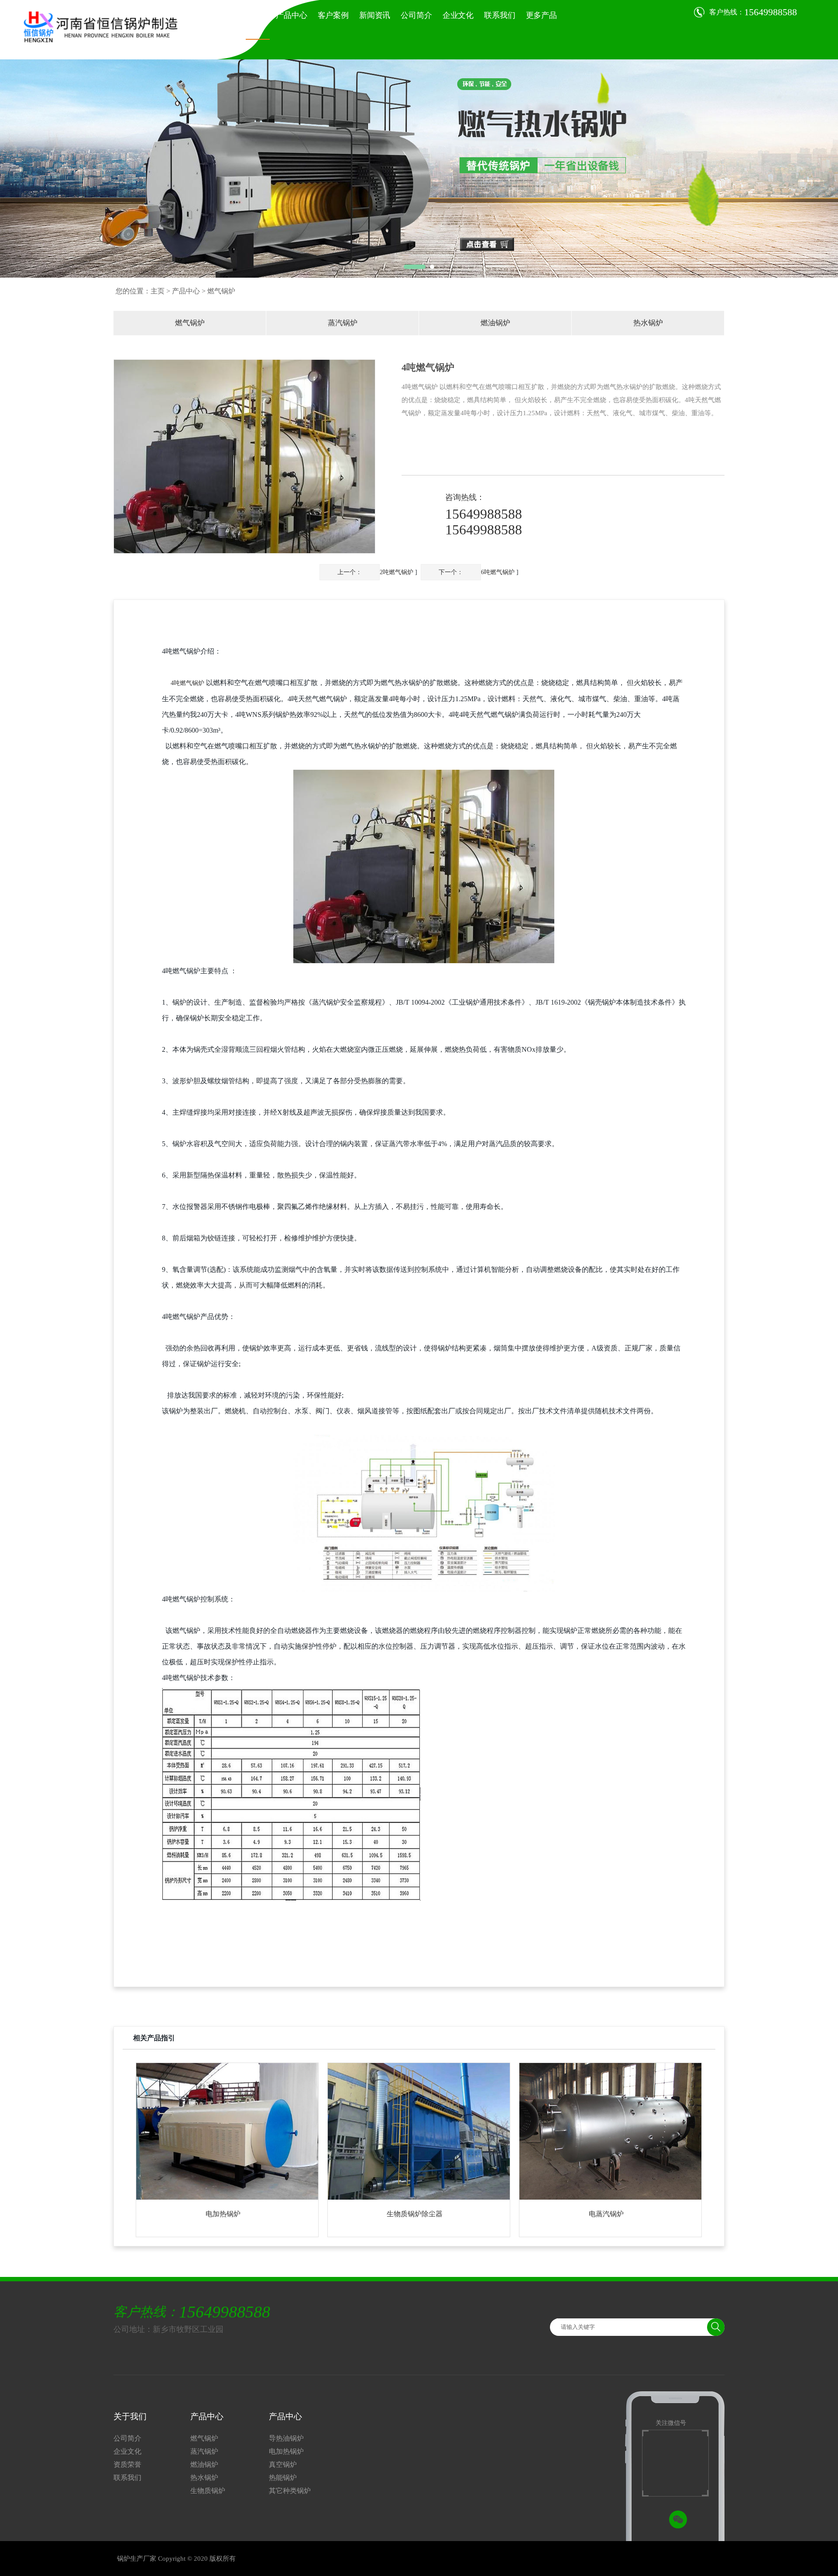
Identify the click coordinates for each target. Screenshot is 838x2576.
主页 (158, 291)
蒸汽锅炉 (343, 323)
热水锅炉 (648, 323)
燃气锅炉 (190, 323)
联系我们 (500, 15)
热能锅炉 (283, 2478)
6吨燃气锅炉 (498, 572)
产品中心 (291, 15)
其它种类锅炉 (290, 2491)
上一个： (350, 572)
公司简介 (416, 15)
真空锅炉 (283, 2464)
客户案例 (333, 15)
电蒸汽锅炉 (606, 2214)
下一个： (451, 572)
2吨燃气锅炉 (397, 572)
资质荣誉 (127, 2464)
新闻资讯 (375, 15)
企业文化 (458, 15)
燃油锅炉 (495, 323)
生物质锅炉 (208, 2491)
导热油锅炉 (286, 2438)
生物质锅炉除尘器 (415, 2214)
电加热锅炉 (223, 2214)
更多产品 (541, 15)
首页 (258, 15)
